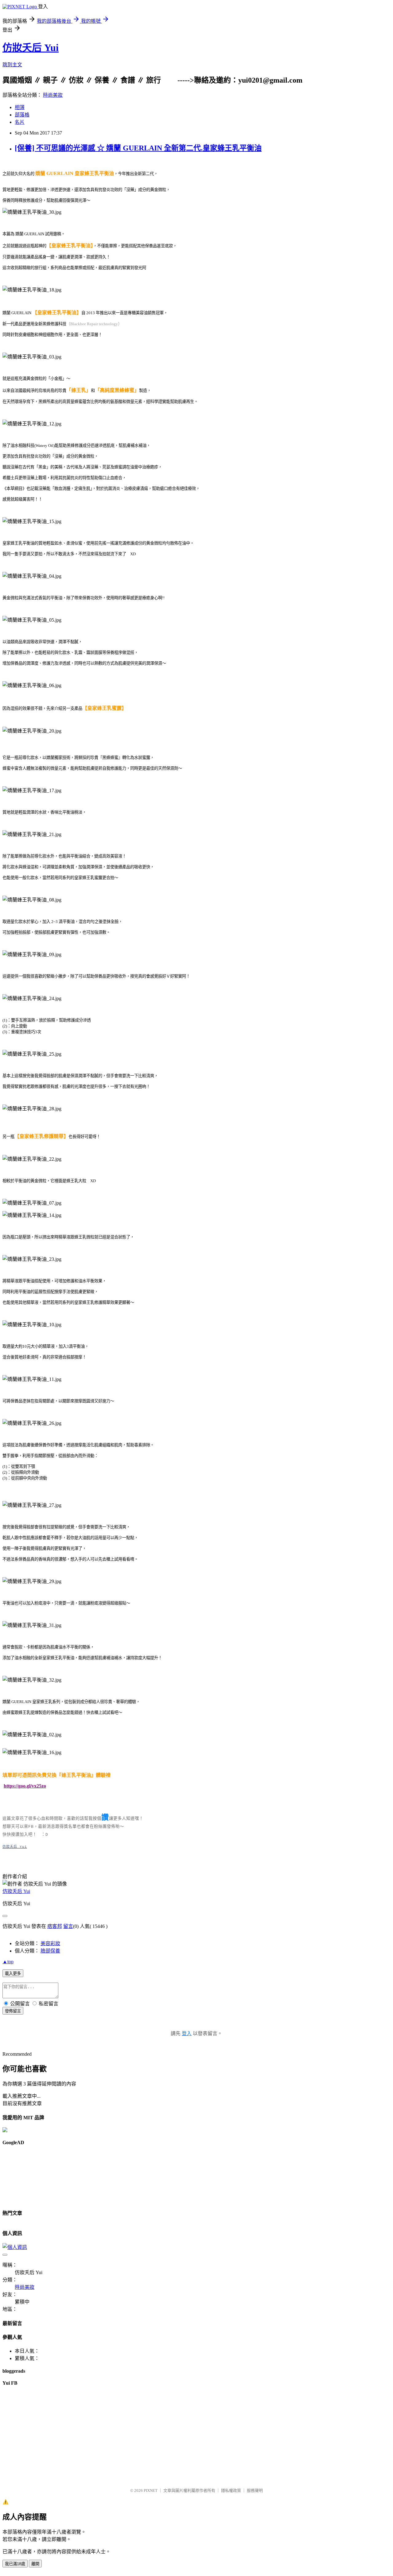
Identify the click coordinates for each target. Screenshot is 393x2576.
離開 (35, 2564)
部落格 (22, 115)
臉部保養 (50, 1951)
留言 (68, 1926)
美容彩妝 (50, 1943)
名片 (20, 122)
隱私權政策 (231, 2490)
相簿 (20, 107)
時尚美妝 (53, 95)
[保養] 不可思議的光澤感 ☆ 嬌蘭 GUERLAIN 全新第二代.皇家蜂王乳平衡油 (138, 148)
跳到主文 (12, 65)
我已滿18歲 (15, 2564)
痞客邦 (55, 1926)
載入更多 (13, 1974)
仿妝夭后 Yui (31, 48)
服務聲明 (255, 2490)
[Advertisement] (30, 2175)
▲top (8, 1962)
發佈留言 (13, 2011)
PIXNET (151, 2490)
